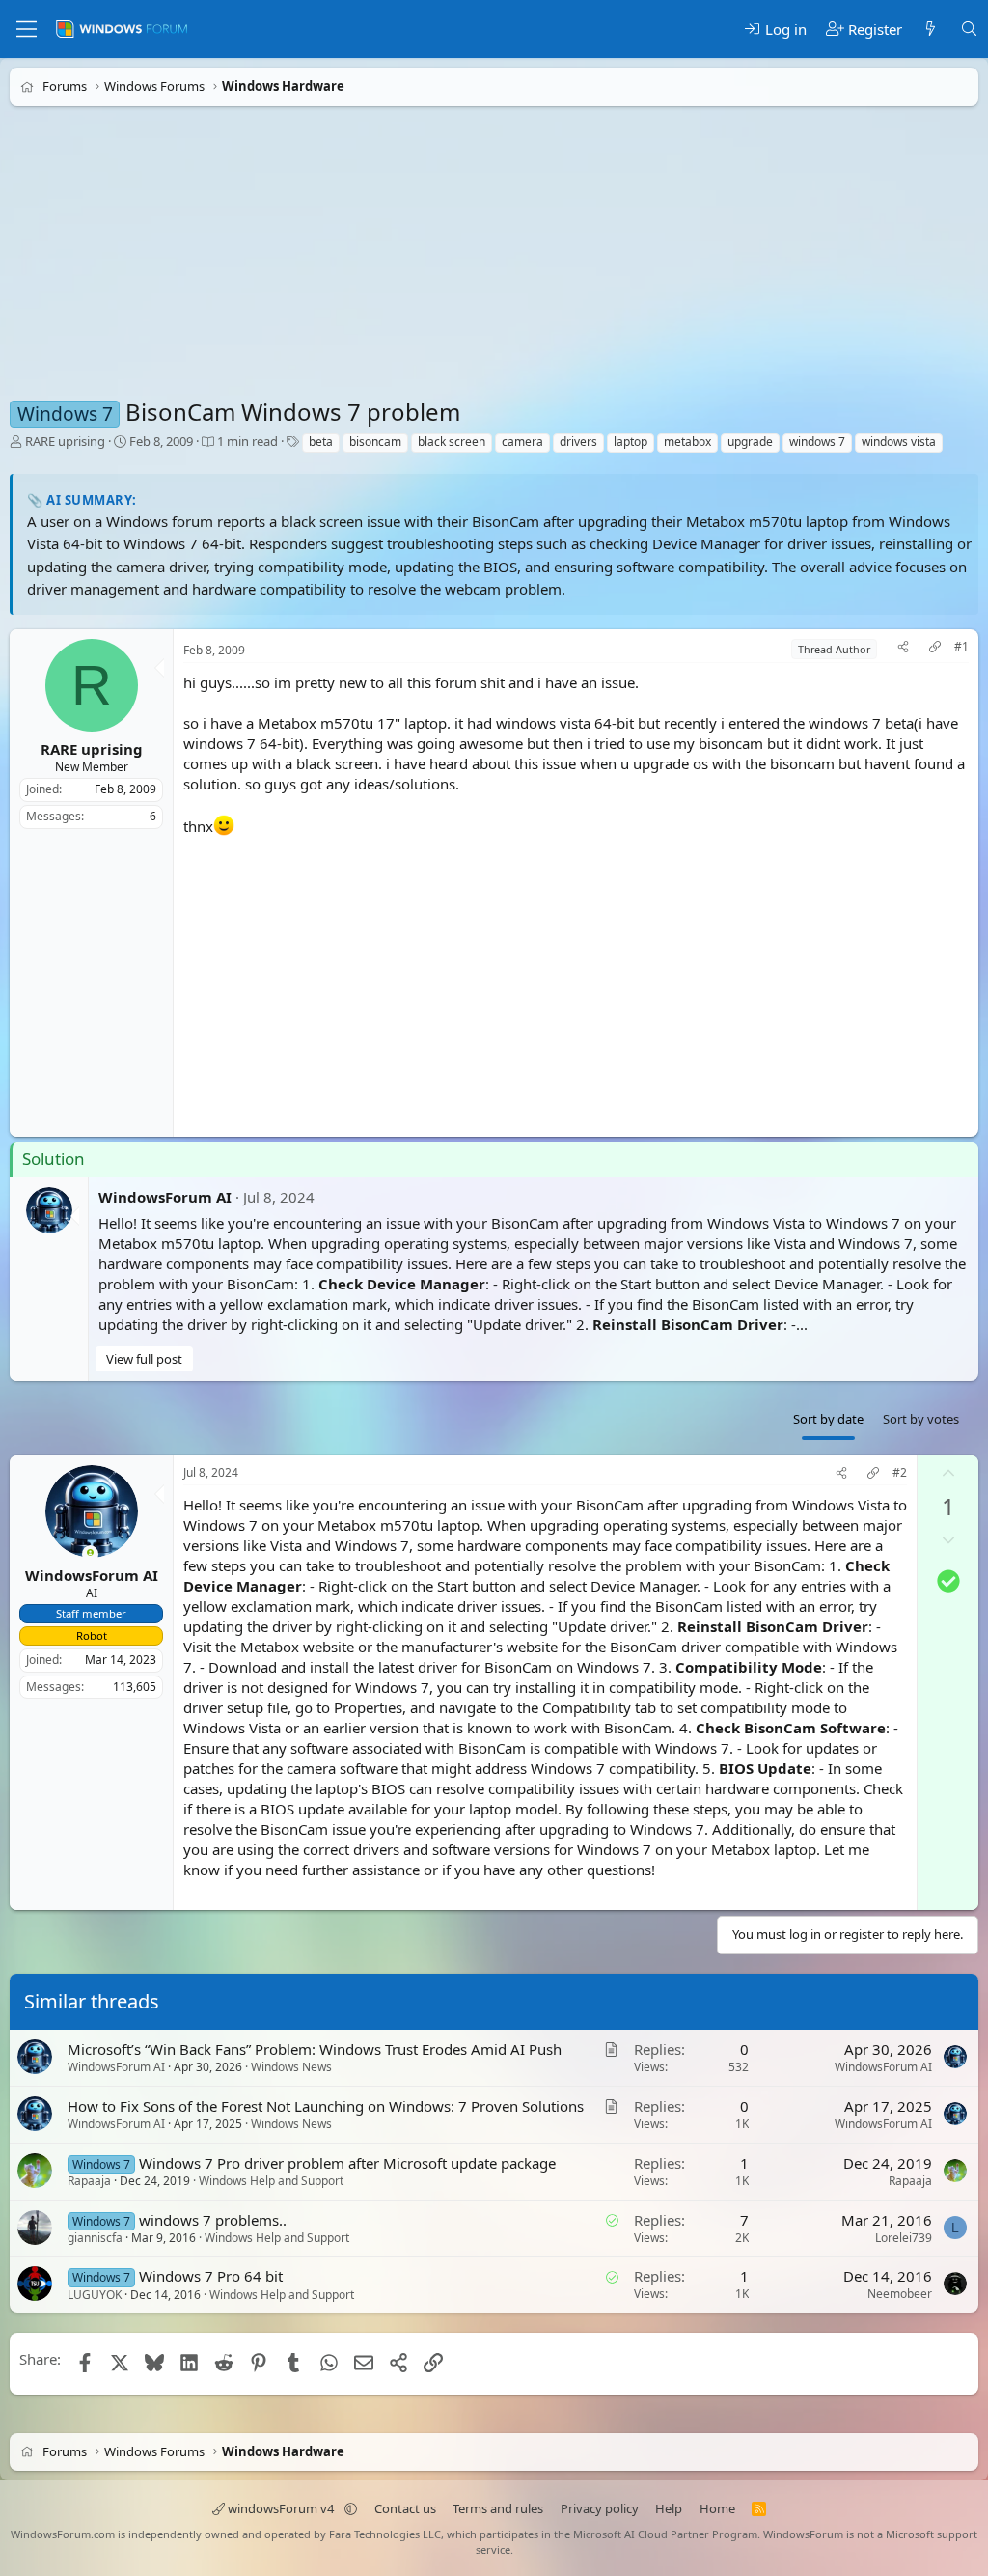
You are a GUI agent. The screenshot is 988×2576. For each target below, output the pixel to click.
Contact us (405, 2508)
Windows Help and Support (271, 2181)
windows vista (899, 442)
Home (717, 2508)
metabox (687, 442)
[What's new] (931, 29)
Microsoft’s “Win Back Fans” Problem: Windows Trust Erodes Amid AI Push (315, 2049)
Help (669, 2508)
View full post (144, 1359)
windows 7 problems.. (213, 2220)
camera (522, 442)
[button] (351, 2508)
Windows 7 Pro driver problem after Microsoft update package (347, 2163)
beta (321, 442)
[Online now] (90, 1554)
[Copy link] (935, 649)
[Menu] (27, 29)
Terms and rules (498, 2508)
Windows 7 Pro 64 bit (211, 2277)
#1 (961, 647)
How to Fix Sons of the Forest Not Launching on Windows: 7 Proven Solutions (326, 2106)
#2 (900, 1473)
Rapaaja (89, 2181)
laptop (631, 442)
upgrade (750, 442)
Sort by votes (921, 1419)
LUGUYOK (95, 2295)
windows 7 (817, 442)
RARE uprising (65, 441)
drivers (578, 442)
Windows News (291, 2067)
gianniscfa (95, 2238)
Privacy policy (600, 2508)
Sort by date (828, 1419)
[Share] (903, 649)
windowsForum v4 (281, 2508)
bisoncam (375, 442)
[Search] (969, 29)
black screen (452, 442)
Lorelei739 (904, 2238)
